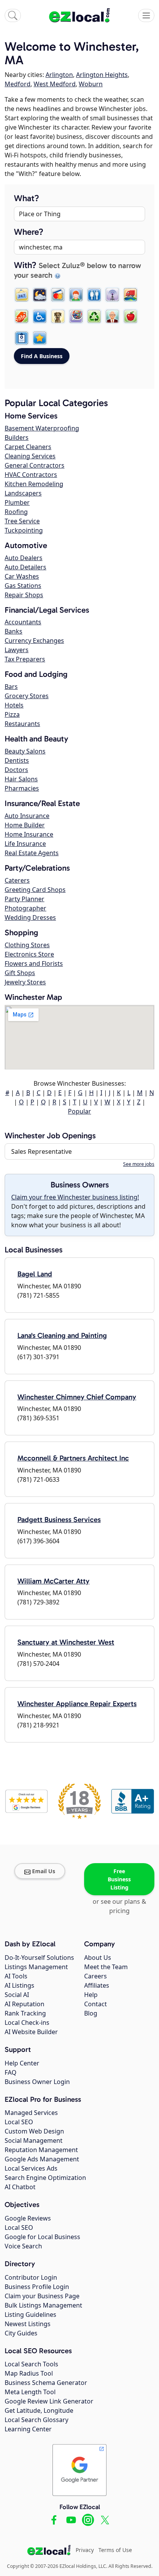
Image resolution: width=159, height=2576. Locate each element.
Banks (14, 631)
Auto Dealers (24, 558)
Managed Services (31, 2113)
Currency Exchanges (34, 641)
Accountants (23, 622)
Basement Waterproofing (42, 428)
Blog (91, 2013)
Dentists (17, 760)
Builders (17, 437)
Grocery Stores (27, 696)
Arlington (59, 75)
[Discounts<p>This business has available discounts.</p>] (22, 316)
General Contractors (35, 465)
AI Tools (16, 1976)
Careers (96, 1976)
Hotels (14, 705)
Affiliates (97, 1985)
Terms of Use (115, 2550)
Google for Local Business (42, 2237)
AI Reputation (25, 2004)
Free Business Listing (119, 1879)
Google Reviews (28, 2218)
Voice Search (23, 2246)
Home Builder (25, 825)
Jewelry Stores (25, 982)
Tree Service (22, 521)
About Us (98, 1958)
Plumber (17, 502)
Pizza (12, 714)
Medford (18, 84)
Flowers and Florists (34, 963)
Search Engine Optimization (45, 2178)
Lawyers (17, 650)
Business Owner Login (37, 2082)
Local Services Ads (31, 2168)
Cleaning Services (30, 456)
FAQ (11, 2072)
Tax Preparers (25, 659)
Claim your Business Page (42, 2296)
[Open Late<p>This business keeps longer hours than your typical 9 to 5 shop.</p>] (40, 295)
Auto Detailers (25, 567)
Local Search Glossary (36, 2420)
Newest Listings (28, 2324)
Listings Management (36, 1967)
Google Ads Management (42, 2159)
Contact (96, 2004)
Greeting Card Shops (35, 890)
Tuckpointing (24, 530)
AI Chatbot (20, 2187)
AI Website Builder (31, 2032)
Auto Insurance (27, 816)
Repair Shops (24, 595)
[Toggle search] (13, 15)
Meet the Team (106, 1967)
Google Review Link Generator (49, 2401)
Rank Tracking (25, 2013)
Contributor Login (31, 2277)
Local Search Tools (31, 2364)
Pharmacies (22, 788)
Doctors (16, 770)
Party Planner (25, 899)
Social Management (34, 2140)
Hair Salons (21, 779)
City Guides (21, 2333)
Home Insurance (29, 834)
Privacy (85, 2550)
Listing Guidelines (30, 2315)
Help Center (22, 2063)
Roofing (16, 512)
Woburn (91, 84)
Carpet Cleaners (28, 447)
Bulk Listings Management (43, 2305)
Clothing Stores (27, 945)
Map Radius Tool (29, 2373)
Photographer (25, 908)
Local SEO (19, 2122)
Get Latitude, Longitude (39, 2410)
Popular (79, 1111)
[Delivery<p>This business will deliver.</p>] (130, 295)
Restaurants (22, 724)
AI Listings (19, 1985)
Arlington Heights (102, 75)
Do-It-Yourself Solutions (39, 1958)
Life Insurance (25, 844)
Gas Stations (23, 586)
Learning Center (28, 2429)
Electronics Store (29, 954)
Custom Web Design (34, 2131)
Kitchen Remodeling (34, 484)
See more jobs (139, 1164)
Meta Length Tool (30, 2392)
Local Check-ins (27, 2023)
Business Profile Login (37, 2287)
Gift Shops (20, 973)
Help (91, 1995)
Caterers (17, 880)
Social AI (17, 1995)
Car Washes (22, 576)
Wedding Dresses (30, 917)
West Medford (55, 84)
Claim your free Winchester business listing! (75, 1197)
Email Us (44, 1871)
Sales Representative (41, 1151)
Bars (11, 687)
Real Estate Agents (32, 853)
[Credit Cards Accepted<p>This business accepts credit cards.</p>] (58, 295)
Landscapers (23, 493)
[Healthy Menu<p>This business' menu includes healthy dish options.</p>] (130, 316)
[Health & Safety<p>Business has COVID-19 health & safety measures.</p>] (22, 338)
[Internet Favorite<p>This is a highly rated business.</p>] (40, 338)
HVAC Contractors (31, 475)
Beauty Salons (25, 751)
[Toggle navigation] (146, 15)
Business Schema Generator (46, 2383)
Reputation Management (41, 2150)
